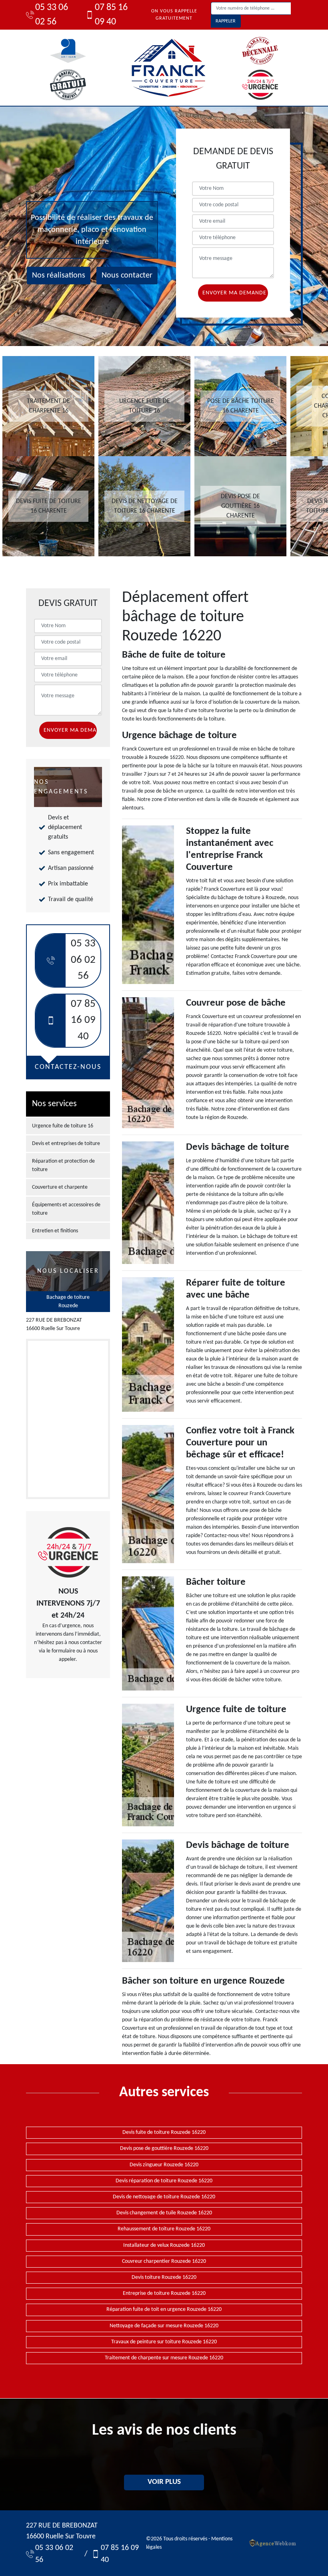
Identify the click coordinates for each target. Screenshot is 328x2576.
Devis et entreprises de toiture (66, 1144)
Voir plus (164, 2482)
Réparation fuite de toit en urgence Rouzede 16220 (164, 2309)
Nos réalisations (59, 276)
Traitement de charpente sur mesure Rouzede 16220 (164, 2358)
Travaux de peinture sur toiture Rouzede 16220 (164, 2342)
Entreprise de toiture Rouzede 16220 (164, 2293)
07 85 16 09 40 (111, 15)
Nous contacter (127, 276)
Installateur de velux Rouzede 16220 (164, 2245)
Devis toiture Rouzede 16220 (164, 2277)
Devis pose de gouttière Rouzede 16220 (164, 2148)
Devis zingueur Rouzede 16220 (164, 2165)
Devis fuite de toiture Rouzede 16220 (164, 2132)
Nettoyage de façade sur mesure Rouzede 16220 (164, 2326)
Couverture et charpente (60, 1187)
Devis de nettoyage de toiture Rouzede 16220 (164, 2197)
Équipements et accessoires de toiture (66, 1209)
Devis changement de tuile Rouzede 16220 (164, 2213)
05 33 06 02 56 (52, 15)
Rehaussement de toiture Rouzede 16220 (164, 2229)
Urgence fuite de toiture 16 (63, 1126)
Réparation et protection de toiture (63, 1165)
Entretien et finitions (55, 1231)
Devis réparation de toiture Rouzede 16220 (164, 2181)
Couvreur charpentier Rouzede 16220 (164, 2261)
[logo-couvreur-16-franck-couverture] (168, 68)
